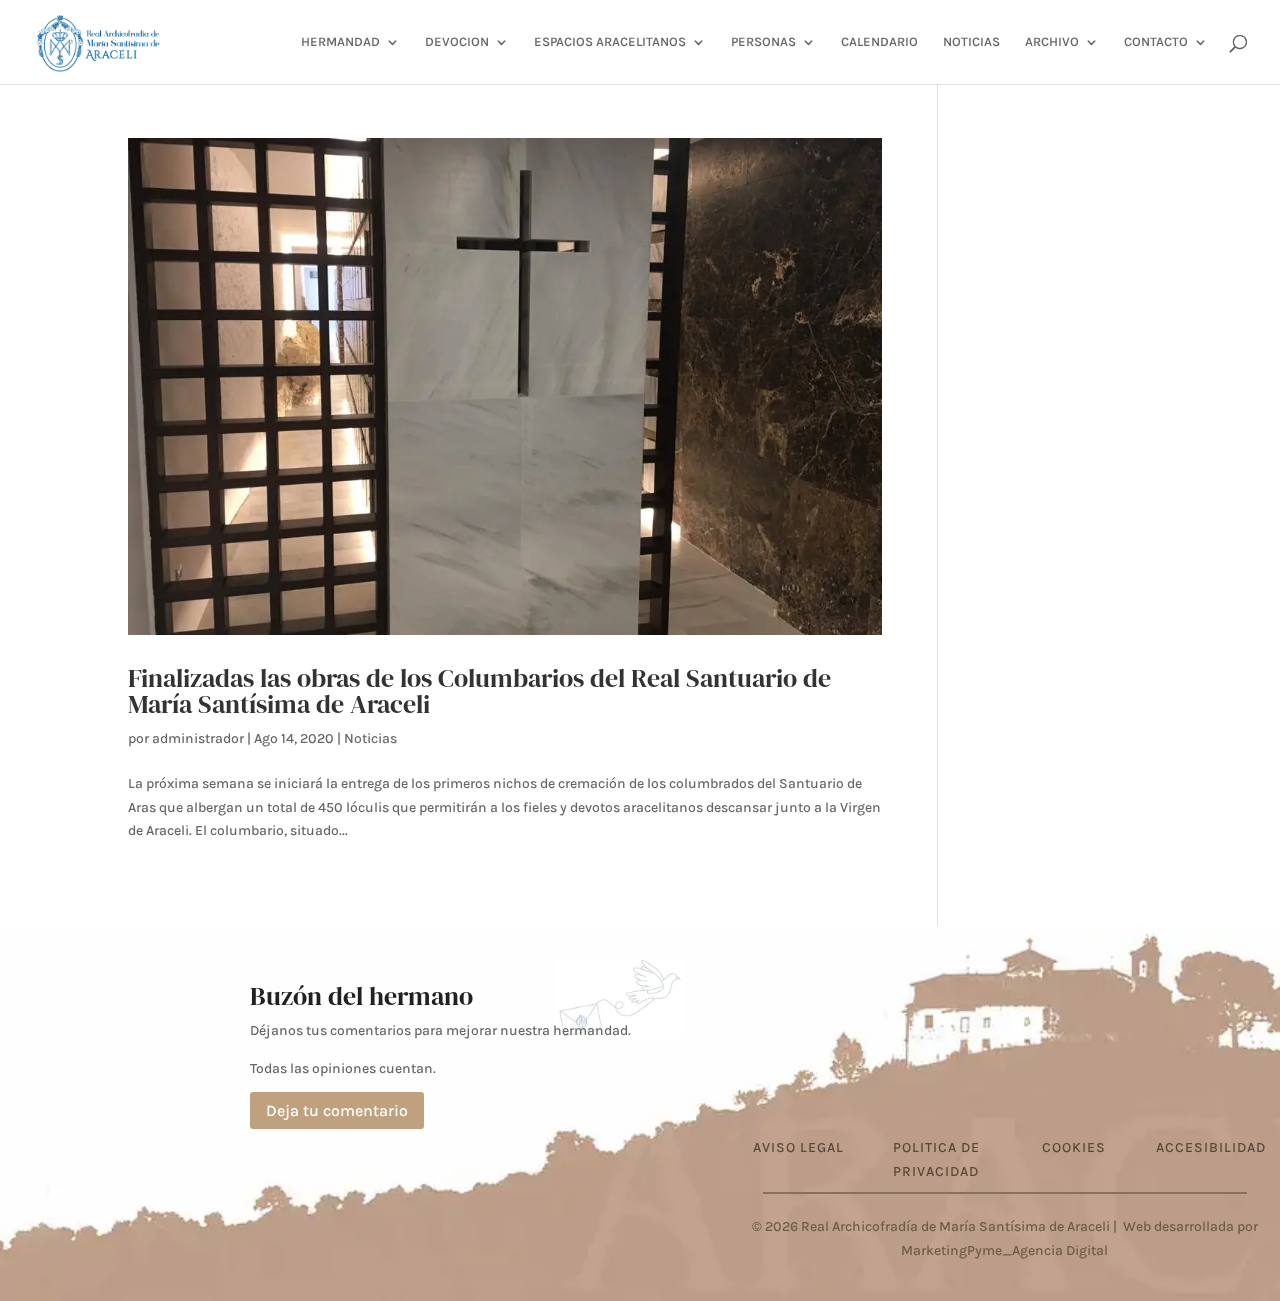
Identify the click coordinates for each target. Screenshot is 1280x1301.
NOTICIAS (971, 42)
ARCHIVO (1052, 42)
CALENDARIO (879, 42)
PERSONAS (763, 42)
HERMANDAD (340, 42)
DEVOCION (457, 42)
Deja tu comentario (337, 1110)
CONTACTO (1156, 42)
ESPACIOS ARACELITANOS (610, 42)
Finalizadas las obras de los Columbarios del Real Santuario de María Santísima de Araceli (479, 691)
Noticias (370, 738)
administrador (198, 738)
